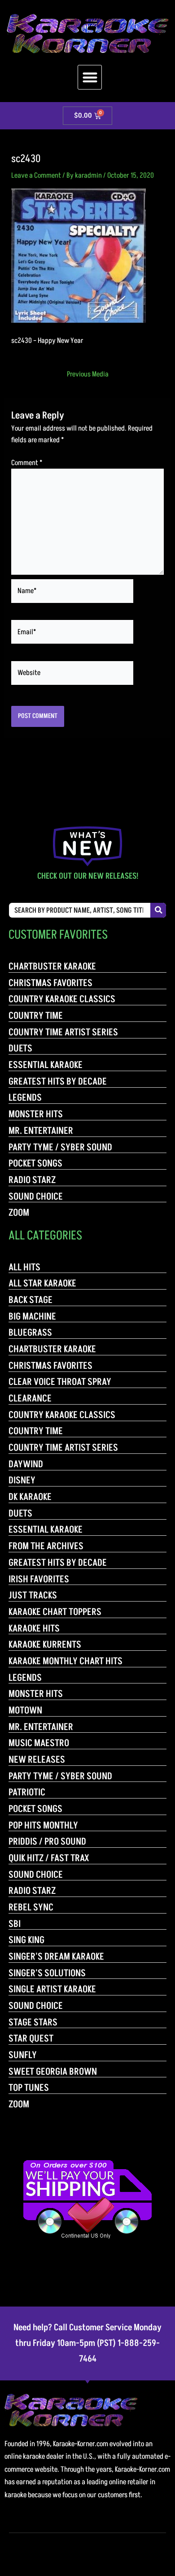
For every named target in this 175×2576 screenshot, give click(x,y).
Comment (27, 463)
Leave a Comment (36, 175)
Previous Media (88, 374)
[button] (90, 77)
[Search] (158, 910)
